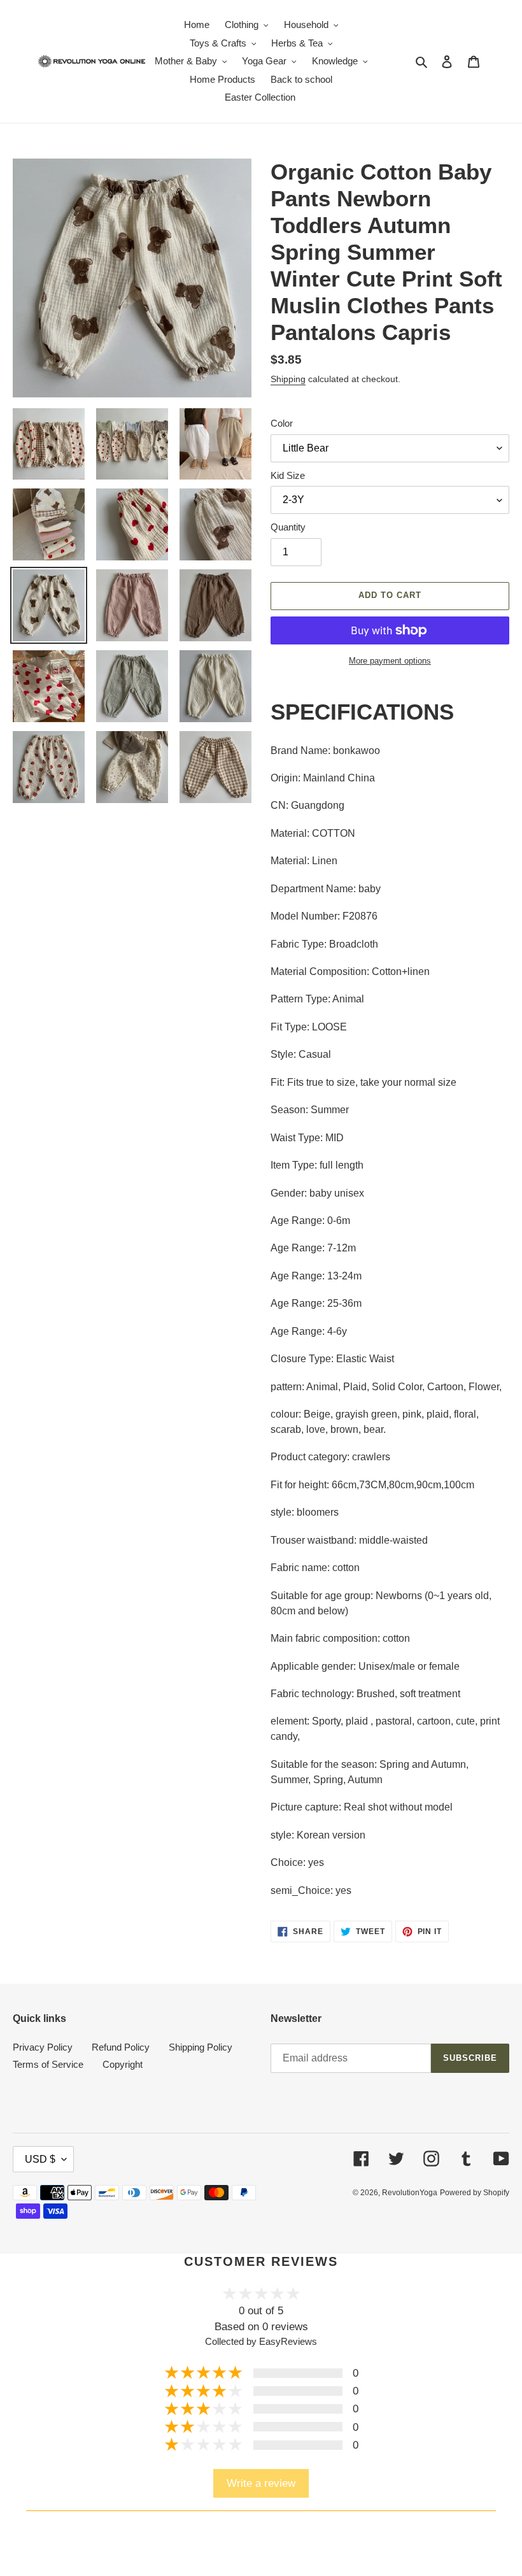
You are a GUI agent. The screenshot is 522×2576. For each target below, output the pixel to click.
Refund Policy (121, 2047)
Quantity (288, 527)
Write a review (261, 2483)
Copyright (123, 2064)
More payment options (390, 661)
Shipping (288, 379)
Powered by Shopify (475, 2193)
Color (282, 423)
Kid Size (288, 475)
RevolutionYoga (410, 2193)
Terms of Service (48, 2064)
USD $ (40, 2159)
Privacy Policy (43, 2047)
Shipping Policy (201, 2047)
